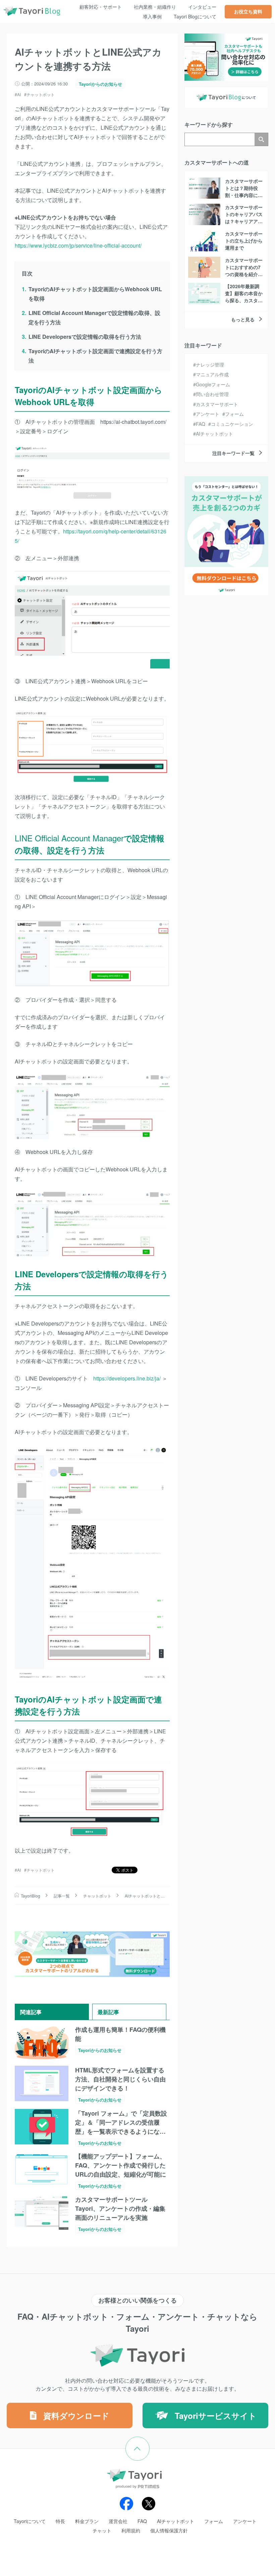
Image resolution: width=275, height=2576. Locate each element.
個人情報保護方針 (169, 2530)
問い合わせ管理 (212, 394)
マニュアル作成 (212, 374)
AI (19, 94)
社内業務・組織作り (155, 7)
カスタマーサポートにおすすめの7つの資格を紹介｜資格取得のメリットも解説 (244, 274)
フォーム (234, 414)
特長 (60, 2521)
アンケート (208, 414)
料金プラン (87, 2521)
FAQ (201, 424)
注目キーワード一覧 (233, 453)
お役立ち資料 (248, 11)
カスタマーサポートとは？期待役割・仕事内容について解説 (244, 191)
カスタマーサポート (217, 404)
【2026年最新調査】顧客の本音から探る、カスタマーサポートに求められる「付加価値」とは (244, 304)
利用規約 (131, 2530)
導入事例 (152, 16)
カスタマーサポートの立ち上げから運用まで (244, 241)
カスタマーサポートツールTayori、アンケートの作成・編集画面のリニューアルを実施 (120, 2208)
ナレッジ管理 (210, 365)
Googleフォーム (213, 384)
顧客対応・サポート (101, 7)
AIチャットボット (214, 434)
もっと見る (243, 319)
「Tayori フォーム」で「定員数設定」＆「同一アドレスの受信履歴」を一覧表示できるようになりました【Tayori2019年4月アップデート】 (121, 2131)
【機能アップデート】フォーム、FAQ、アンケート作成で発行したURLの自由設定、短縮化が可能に (121, 2165)
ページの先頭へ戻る (149, 2441)
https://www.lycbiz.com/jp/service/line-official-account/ (78, 245)
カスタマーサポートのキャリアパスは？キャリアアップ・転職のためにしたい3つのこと (244, 221)
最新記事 (108, 2012)
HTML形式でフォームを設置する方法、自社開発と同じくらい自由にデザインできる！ (120, 2079)
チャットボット (41, 94)
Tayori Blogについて (195, 16)
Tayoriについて (30, 2521)
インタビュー (202, 7)
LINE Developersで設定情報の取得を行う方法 (85, 337)
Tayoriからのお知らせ (100, 84)
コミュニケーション (232, 424)
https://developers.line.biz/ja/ (127, 1378)
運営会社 (118, 2521)
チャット (102, 2530)
